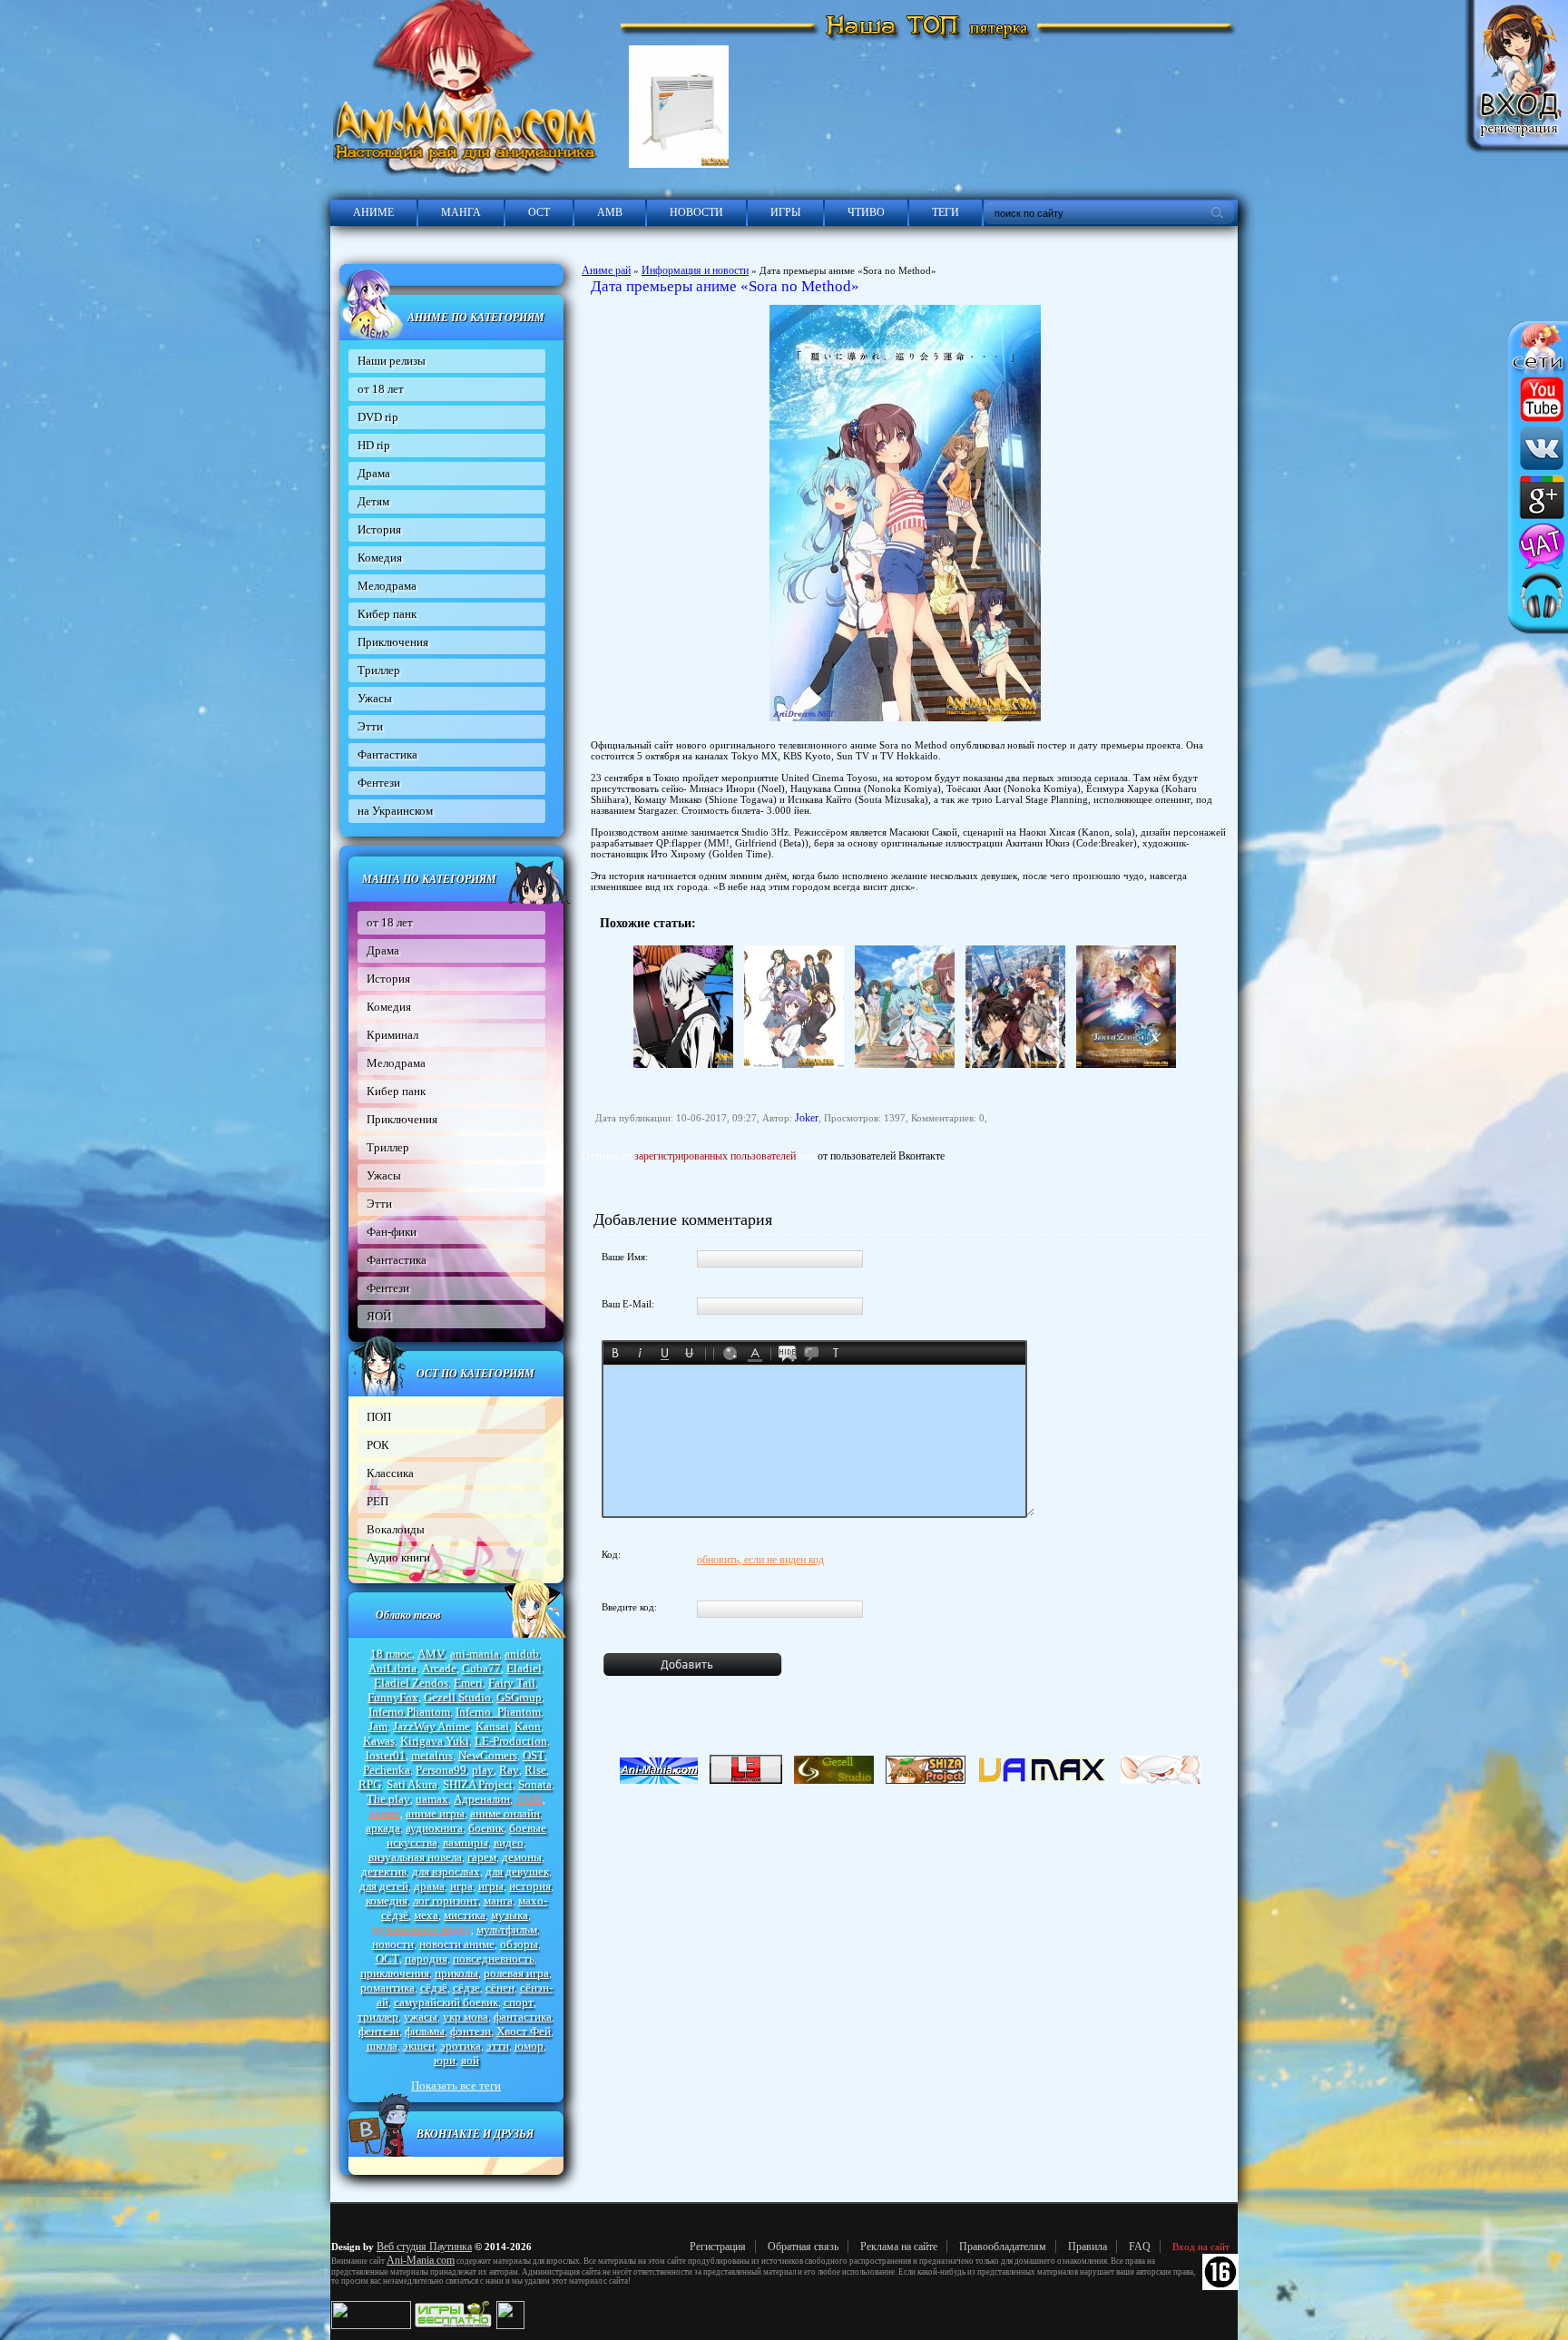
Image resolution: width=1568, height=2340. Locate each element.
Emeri (468, 1683)
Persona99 (441, 1770)
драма (429, 1886)
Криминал (392, 1035)
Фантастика (387, 754)
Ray (509, 1770)
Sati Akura (412, 1784)
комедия (387, 1900)
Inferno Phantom (409, 1712)
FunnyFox (393, 1697)
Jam (378, 1726)
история (530, 1886)
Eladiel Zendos (411, 1683)
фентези (379, 2031)
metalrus (432, 1755)
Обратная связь (803, 2247)
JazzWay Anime (431, 1726)
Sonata (535, 1784)
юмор (529, 2046)
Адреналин (482, 1799)
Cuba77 (481, 1668)
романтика (387, 1988)
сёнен (500, 1988)
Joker (807, 1118)
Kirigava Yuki (435, 1741)
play (483, 1770)
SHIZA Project (478, 1784)
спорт (519, 2002)
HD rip (374, 445)
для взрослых (446, 1871)
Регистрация (718, 2247)
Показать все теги (456, 2085)
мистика (465, 1915)
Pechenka (387, 1770)
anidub (522, 1654)
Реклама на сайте (899, 2247)
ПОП (379, 1417)
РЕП (377, 1501)
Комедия (380, 558)
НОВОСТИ (696, 212)
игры (491, 1886)
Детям (373, 501)
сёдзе (466, 1988)
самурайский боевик (446, 2002)
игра (461, 1886)
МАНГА (461, 212)
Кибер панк (387, 614)
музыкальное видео (421, 1929)
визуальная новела (415, 1857)
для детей (384, 1886)
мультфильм (507, 1929)
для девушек (517, 1871)
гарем (482, 1857)
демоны (522, 1857)
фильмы (425, 2031)
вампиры (465, 1842)
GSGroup (519, 1697)
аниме (385, 1813)
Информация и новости (695, 270)
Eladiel (524, 1668)
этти (498, 2046)
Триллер (379, 670)
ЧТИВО (866, 212)
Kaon (528, 1726)
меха (426, 1915)
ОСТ (539, 212)
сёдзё (434, 1988)
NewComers (488, 1755)
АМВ (610, 212)
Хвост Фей (524, 2031)
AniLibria (392, 1668)
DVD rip (378, 417)
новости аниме (457, 1944)
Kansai (492, 1726)
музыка (510, 1915)
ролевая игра (516, 1973)
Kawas (379, 1741)
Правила (1088, 2247)
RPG (370, 1784)
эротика (461, 2046)
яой (470, 2060)
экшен (419, 2046)
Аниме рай (606, 270)
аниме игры (435, 1813)
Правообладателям (1003, 2247)
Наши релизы (392, 361)
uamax (432, 1799)
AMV (431, 1654)
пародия (426, 1958)
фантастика (523, 2017)
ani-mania (475, 1654)
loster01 (386, 1755)
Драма (374, 473)
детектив (384, 1871)
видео (509, 1842)
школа (382, 2046)
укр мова (465, 2017)
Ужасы (375, 698)
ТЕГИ (946, 212)
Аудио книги (398, 1557)
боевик (486, 1828)
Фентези (379, 783)
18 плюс (391, 1654)
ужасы (421, 2017)
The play (388, 1799)
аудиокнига (434, 1828)
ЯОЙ (379, 1316)
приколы (456, 1973)
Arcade (439, 1668)
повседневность (494, 1958)
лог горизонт (446, 1900)
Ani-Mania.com (421, 2260)
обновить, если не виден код (760, 1560)
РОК (378, 1445)
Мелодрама (387, 586)
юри (445, 2060)
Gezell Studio (457, 1697)
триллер (378, 2017)
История (379, 529)
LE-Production (511, 1741)
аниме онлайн (505, 1813)
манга (498, 1900)
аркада (383, 1828)
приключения (395, 1973)
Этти (370, 726)
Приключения (393, 642)
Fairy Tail (512, 1683)
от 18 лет (381, 389)
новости (393, 1944)
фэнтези (470, 2031)
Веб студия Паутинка (424, 2247)
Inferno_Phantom (498, 1712)
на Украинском (395, 811)
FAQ (1140, 2247)
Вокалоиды (396, 1529)
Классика (390, 1473)
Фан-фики (392, 1232)
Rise (535, 1770)
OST (534, 1755)
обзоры (519, 1944)
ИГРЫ (785, 212)
